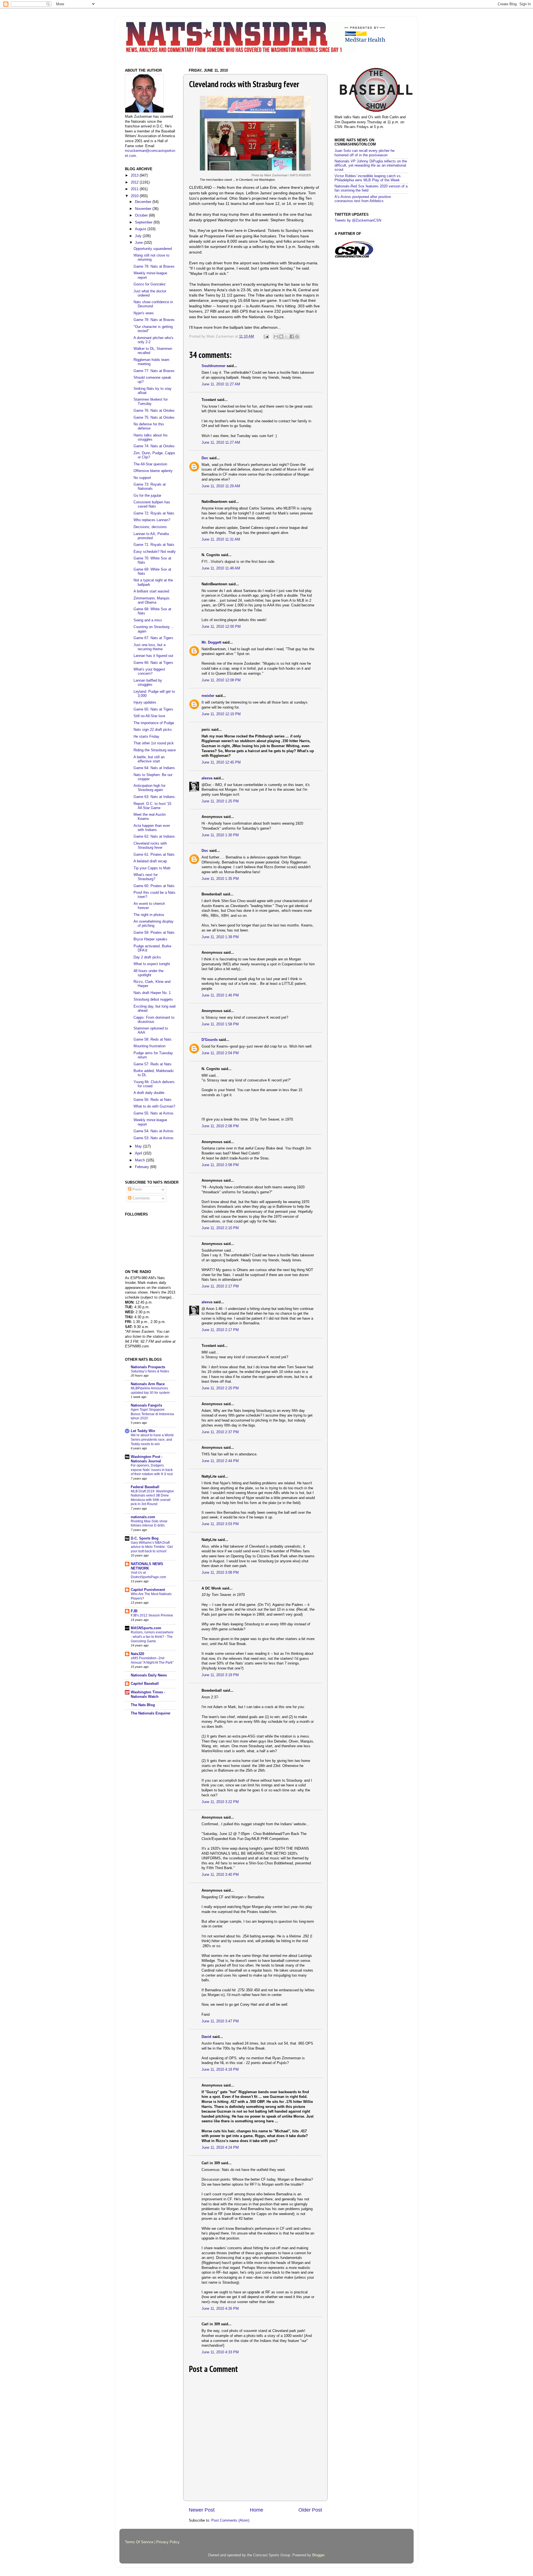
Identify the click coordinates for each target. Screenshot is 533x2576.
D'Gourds (210, 1040)
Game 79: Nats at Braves (154, 267)
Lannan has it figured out (153, 656)
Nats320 (137, 1654)
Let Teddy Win (143, 1431)
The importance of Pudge (154, 723)
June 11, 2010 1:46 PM (220, 995)
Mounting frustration (149, 1046)
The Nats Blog (143, 1705)
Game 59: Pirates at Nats (154, 933)
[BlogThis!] (281, 337)
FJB (134, 1611)
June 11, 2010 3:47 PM (220, 2021)
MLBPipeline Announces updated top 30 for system (150, 1390)
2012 (135, 182)
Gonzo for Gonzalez (150, 284)
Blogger (318, 2555)
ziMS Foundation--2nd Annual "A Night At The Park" (152, 1660)
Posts (137, 1189)
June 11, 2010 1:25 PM (220, 801)
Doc (205, 458)
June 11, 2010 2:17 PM (220, 1286)
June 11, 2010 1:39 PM (220, 937)
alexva (207, 778)
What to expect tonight (152, 964)
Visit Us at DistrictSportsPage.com (148, 1575)
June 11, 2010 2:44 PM (220, 1461)
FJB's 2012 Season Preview (152, 1615)
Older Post (310, 2510)
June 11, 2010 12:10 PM (221, 714)
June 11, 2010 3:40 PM (220, 1875)
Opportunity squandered (153, 249)
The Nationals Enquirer (151, 1713)
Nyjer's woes (144, 313)
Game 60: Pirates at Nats (154, 886)
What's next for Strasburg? (146, 877)
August (141, 229)
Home (257, 2510)
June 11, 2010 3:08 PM (220, 1573)
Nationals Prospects (148, 1367)
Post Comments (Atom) (230, 2520)
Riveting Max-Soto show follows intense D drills (149, 1523)
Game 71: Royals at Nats (154, 545)
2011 (135, 189)
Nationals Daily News (149, 1675)
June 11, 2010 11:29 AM (221, 486)
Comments (141, 1198)
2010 (135, 196)
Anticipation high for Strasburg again (149, 788)
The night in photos (149, 915)
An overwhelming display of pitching (154, 924)
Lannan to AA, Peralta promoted (151, 536)
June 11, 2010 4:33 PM (220, 2352)
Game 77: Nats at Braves (154, 371)
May (139, 1146)
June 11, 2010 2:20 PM (220, 1388)
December (144, 202)
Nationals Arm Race (148, 1384)
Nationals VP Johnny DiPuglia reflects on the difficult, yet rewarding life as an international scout (371, 165)
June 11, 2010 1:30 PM (220, 835)
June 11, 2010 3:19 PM (220, 1675)
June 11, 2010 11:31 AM (221, 539)
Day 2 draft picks (147, 957)
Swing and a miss (148, 620)
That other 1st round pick (154, 743)
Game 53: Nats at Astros (154, 1138)
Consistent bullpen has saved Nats (152, 504)
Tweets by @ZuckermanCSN (358, 220)
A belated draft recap (150, 861)
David (206, 2037)
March (140, 1160)
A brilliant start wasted (151, 591)
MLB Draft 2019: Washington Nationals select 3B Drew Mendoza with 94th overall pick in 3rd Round (152, 1498)
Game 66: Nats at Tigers (153, 663)
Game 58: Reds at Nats (153, 1040)
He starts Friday (146, 737)
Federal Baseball (145, 1487)
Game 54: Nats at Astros (154, 1131)
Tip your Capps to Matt (152, 868)
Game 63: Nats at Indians (154, 797)
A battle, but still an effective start (149, 759)
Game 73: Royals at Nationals (150, 487)
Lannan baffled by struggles (148, 683)
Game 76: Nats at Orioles (154, 411)
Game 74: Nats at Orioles (154, 446)
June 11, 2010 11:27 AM (221, 384)
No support (142, 478)
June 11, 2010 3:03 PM (220, 1524)
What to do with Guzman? (154, 1106)
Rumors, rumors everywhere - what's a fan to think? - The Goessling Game (152, 1637)
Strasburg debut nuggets (153, 1000)
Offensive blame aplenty (153, 471)
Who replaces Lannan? (152, 520)
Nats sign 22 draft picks (153, 730)
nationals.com (143, 1517)
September (144, 222)
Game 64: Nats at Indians (154, 768)
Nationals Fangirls (146, 1405)
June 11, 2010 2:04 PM (220, 1053)
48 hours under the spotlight (149, 973)
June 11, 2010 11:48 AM (221, 568)
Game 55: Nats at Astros (154, 1113)
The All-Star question (150, 464)
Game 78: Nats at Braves (154, 320)
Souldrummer (213, 366)
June (139, 243)
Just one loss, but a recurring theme (149, 647)
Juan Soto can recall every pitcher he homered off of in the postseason (364, 153)
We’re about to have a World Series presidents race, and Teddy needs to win (152, 1439)
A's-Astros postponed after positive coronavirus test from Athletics (363, 199)
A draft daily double (149, 1093)
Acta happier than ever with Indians (152, 828)
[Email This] (276, 337)
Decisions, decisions (150, 527)
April (139, 1153)
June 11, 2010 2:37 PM (220, 1432)
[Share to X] (286, 337)
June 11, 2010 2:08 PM (220, 1126)
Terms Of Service (139, 2542)
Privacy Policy (168, 2542)
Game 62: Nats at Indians (154, 837)
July (139, 236)
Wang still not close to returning (151, 258)
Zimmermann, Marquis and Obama (152, 600)
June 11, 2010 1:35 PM (220, 879)
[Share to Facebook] (292, 337)
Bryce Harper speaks (150, 939)
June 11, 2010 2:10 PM (220, 1228)
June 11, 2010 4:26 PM (220, 2309)
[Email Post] (266, 337)
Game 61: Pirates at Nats (154, 855)
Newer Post (202, 2510)
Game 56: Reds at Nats (153, 1100)
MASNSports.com (146, 1628)
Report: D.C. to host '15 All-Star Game (152, 806)
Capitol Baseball (145, 1684)
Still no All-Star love (149, 716)
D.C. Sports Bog (145, 1538)
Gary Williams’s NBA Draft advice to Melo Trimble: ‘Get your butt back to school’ (152, 1547)
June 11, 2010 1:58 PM (220, 1024)
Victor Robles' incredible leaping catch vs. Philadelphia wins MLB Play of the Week (368, 178)
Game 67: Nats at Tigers (153, 638)
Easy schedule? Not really (155, 552)
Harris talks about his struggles (151, 437)
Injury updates (145, 702)
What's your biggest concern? (149, 671)
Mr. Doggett (211, 642)
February (143, 1167)
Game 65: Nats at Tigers (153, 709)
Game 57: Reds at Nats (153, 1064)
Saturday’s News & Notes (150, 1371)
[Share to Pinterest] (297, 337)
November (144, 209)
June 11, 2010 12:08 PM (221, 680)
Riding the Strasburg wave (155, 750)
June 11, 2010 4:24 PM (220, 2148)
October (142, 215)
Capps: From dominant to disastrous (154, 1020)
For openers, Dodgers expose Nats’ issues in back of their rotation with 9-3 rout (152, 1470)
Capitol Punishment (148, 1590)
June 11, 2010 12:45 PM (221, 762)
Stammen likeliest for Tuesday (151, 402)
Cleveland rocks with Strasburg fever (150, 846)
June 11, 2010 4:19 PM (220, 2070)
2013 (135, 175)
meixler (208, 696)
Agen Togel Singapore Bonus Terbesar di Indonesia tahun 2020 (152, 1414)
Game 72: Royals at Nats (154, 513)
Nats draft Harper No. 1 (152, 993)
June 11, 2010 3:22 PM (220, 1802)
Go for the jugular (147, 496)
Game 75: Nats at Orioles (154, 418)
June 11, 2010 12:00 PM (221, 627)
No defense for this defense (149, 426)
